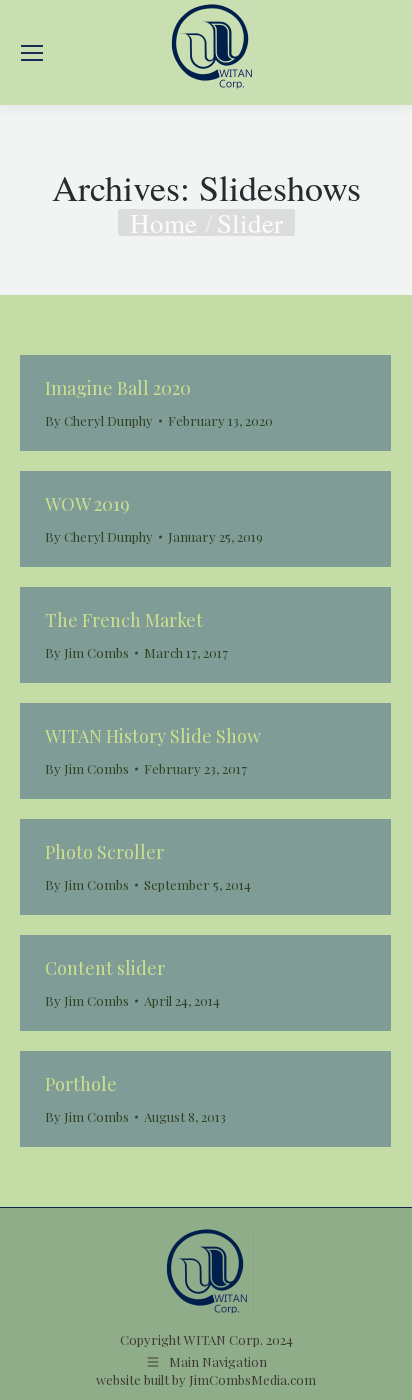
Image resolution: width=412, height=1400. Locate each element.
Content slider (105, 968)
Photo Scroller (104, 852)
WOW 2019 (87, 504)
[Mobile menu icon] (32, 53)
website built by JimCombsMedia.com (206, 1379)
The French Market (124, 620)
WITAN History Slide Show (153, 736)
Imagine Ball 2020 (118, 388)
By (99, 420)
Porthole (81, 1084)
